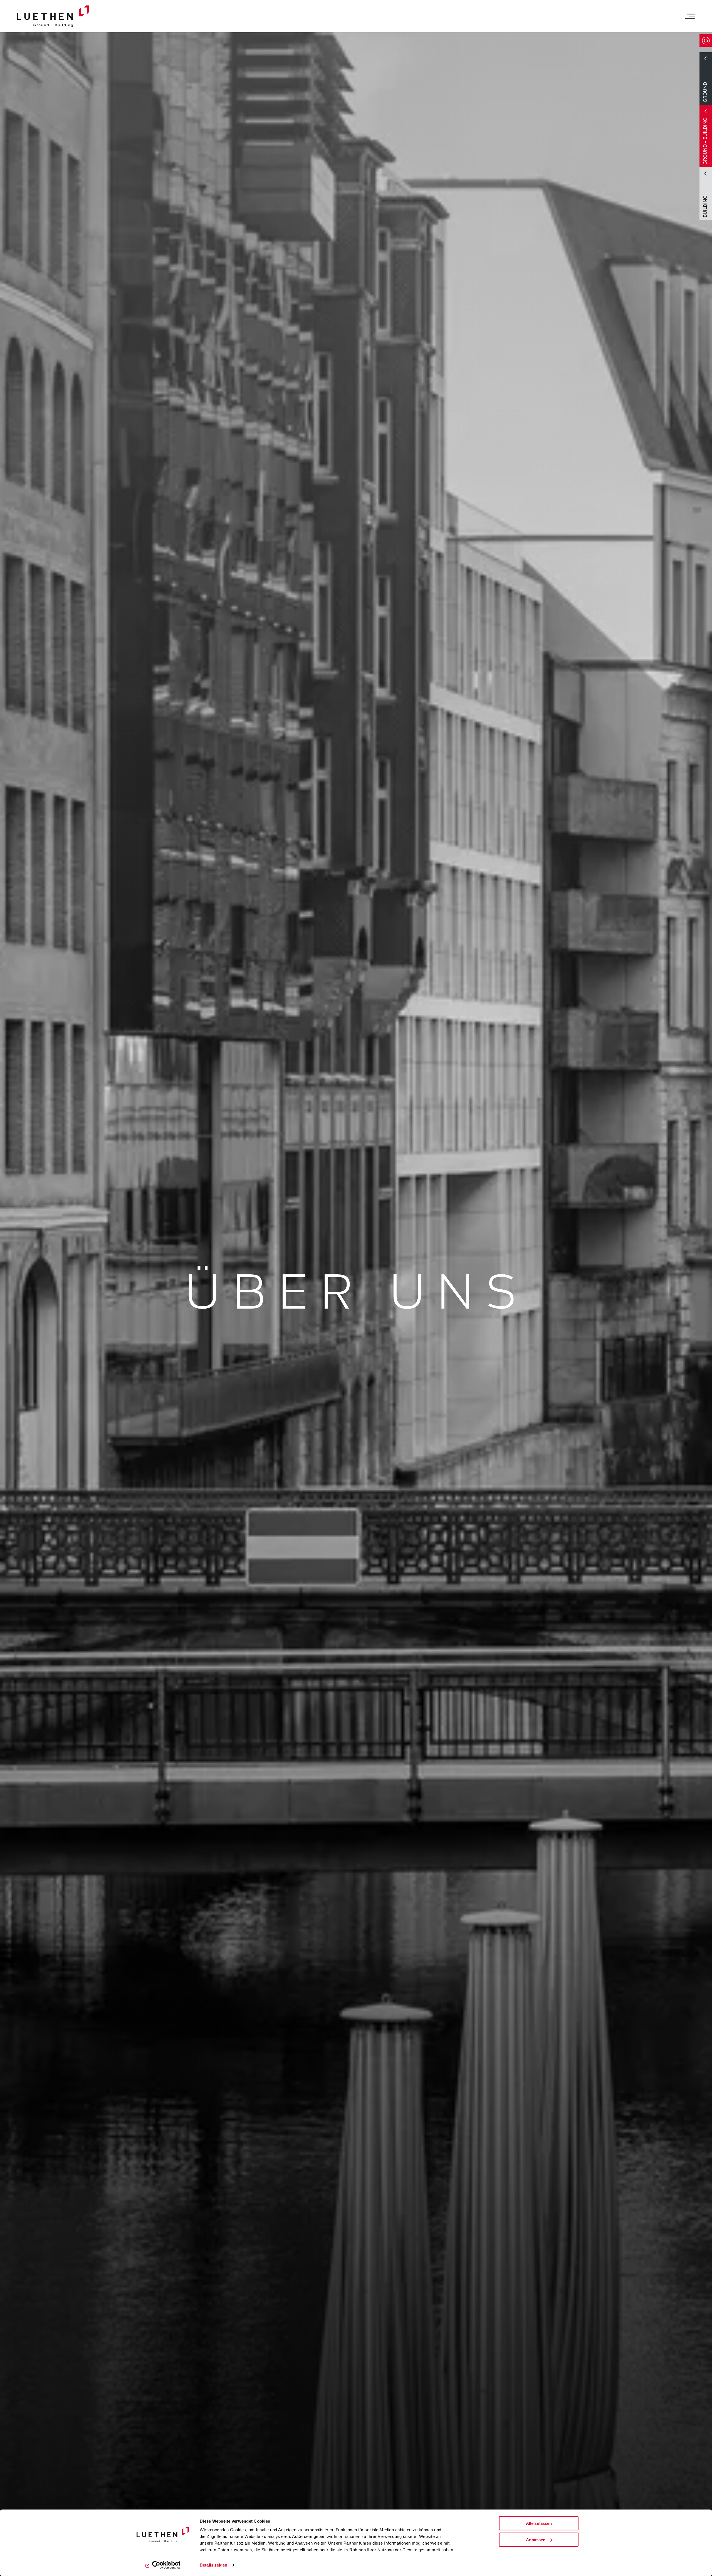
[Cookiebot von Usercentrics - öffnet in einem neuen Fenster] (163, 2565)
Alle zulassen (539, 2523)
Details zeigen (213, 2565)
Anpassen (536, 2540)
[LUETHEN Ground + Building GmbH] (53, 16)
